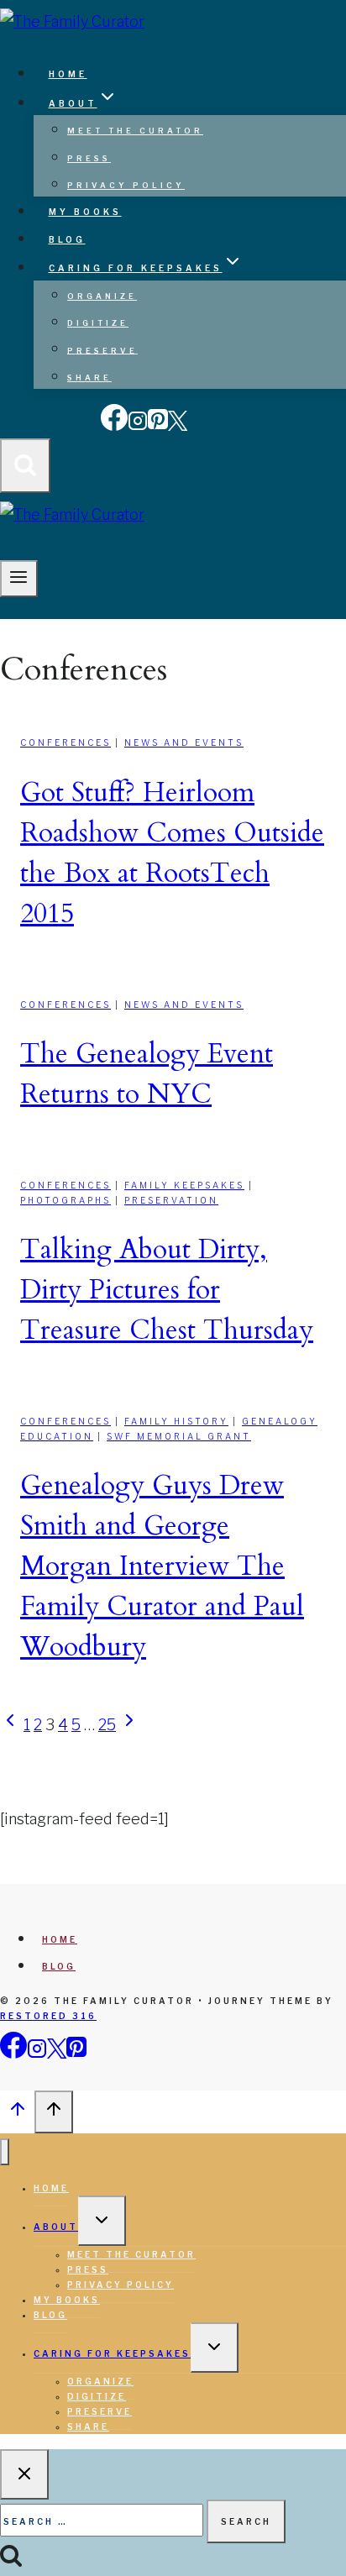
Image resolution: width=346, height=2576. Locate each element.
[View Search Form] (25, 466)
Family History (176, 1421)
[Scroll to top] (17, 2113)
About (56, 2227)
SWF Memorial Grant (179, 1436)
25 (107, 1725)
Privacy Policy (126, 185)
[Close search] (24, 2474)
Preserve (102, 350)
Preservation (171, 1200)
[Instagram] (138, 427)
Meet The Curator (135, 131)
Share (89, 378)
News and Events (184, 742)
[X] (178, 427)
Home (68, 74)
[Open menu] (19, 579)
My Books (85, 212)
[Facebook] (114, 427)
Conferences (66, 742)
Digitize (98, 323)
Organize (102, 296)
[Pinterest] (158, 427)
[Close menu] (5, 2152)
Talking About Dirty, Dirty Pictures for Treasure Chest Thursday (167, 1290)
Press (89, 158)
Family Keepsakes (184, 1185)
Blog (67, 239)
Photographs (66, 1200)
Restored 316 (48, 2016)
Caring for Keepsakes (112, 2353)
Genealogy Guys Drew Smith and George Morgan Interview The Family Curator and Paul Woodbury (162, 1566)
